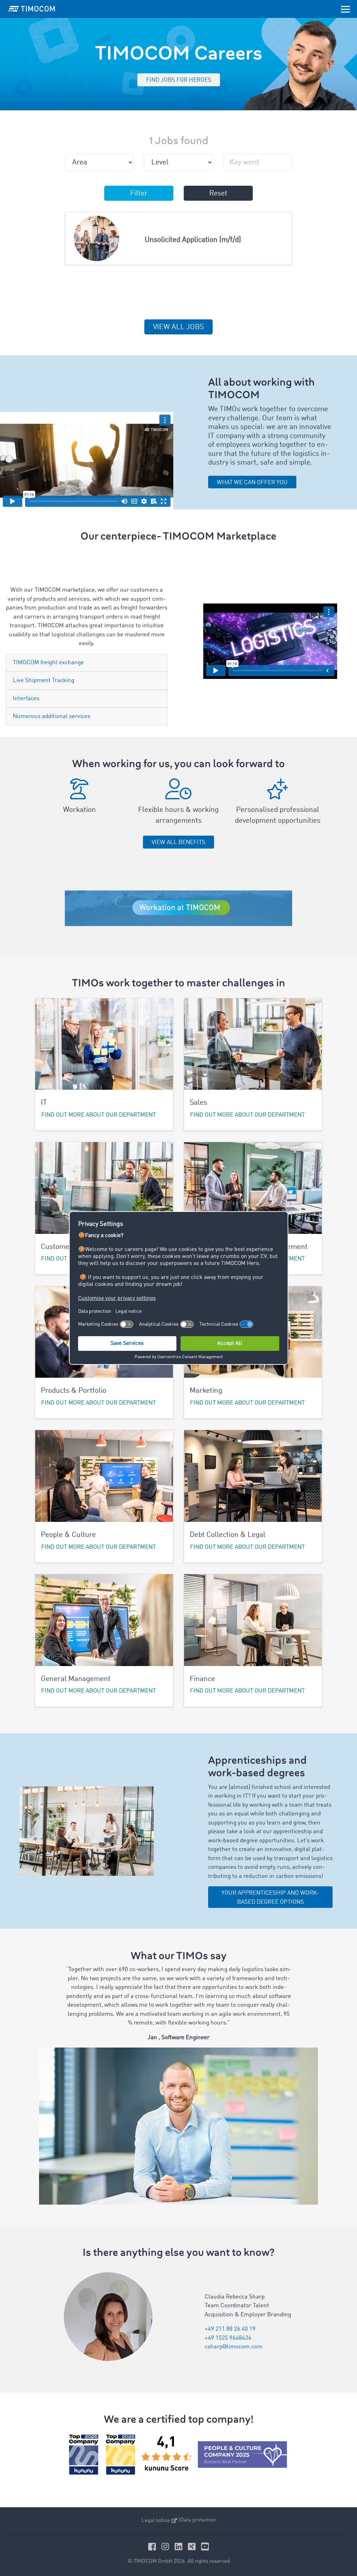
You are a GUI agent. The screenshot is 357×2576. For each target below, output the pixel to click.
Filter (139, 194)
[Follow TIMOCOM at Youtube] (205, 2547)
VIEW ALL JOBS (178, 327)
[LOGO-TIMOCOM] (32, 9)
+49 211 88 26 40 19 (230, 2329)
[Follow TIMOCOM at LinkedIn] (180, 2547)
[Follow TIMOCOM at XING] (193, 2547)
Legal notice (156, 2521)
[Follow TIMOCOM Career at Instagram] (166, 2547)
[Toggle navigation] (345, 9)
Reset (218, 194)
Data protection (198, 2520)
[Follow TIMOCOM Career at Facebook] (153, 2547)
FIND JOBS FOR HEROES (179, 80)
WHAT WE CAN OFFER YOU (252, 483)
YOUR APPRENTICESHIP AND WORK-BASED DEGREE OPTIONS (270, 1898)
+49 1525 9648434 (228, 2338)
